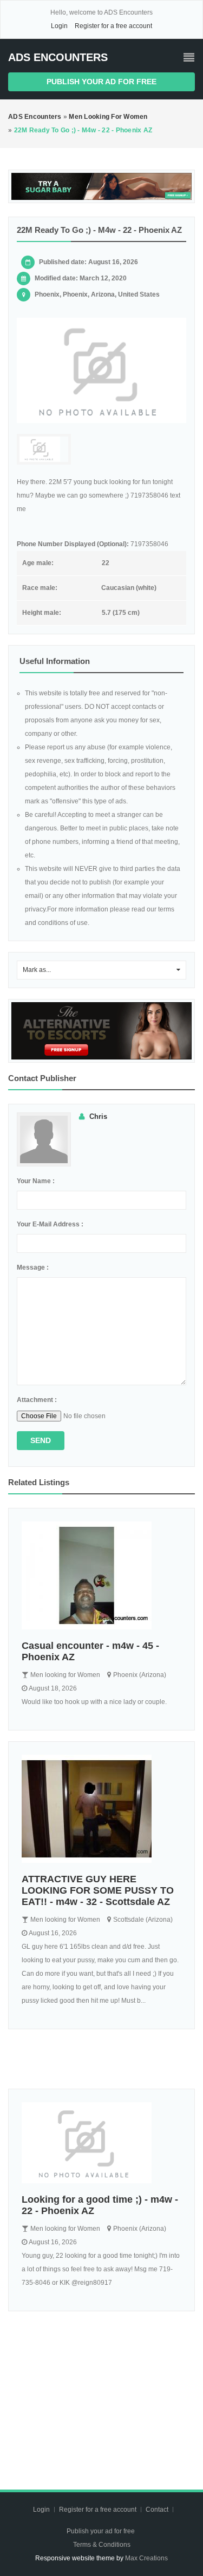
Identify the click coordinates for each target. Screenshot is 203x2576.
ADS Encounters (58, 57)
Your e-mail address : (50, 1224)
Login (59, 26)
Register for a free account (113, 26)
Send (41, 1440)
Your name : (36, 1181)
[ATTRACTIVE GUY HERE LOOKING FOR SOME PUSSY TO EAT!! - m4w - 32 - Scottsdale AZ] (101, 1809)
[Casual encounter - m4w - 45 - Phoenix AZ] (101, 1575)
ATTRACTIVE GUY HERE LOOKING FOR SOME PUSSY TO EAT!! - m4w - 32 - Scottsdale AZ (98, 1890)
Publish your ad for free (101, 82)
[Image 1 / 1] (101, 370)
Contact (158, 2510)
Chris (98, 1116)
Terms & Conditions (102, 2545)
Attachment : (37, 1400)
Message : (33, 1267)
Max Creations (146, 2558)
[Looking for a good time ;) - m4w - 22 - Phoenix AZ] (101, 2143)
